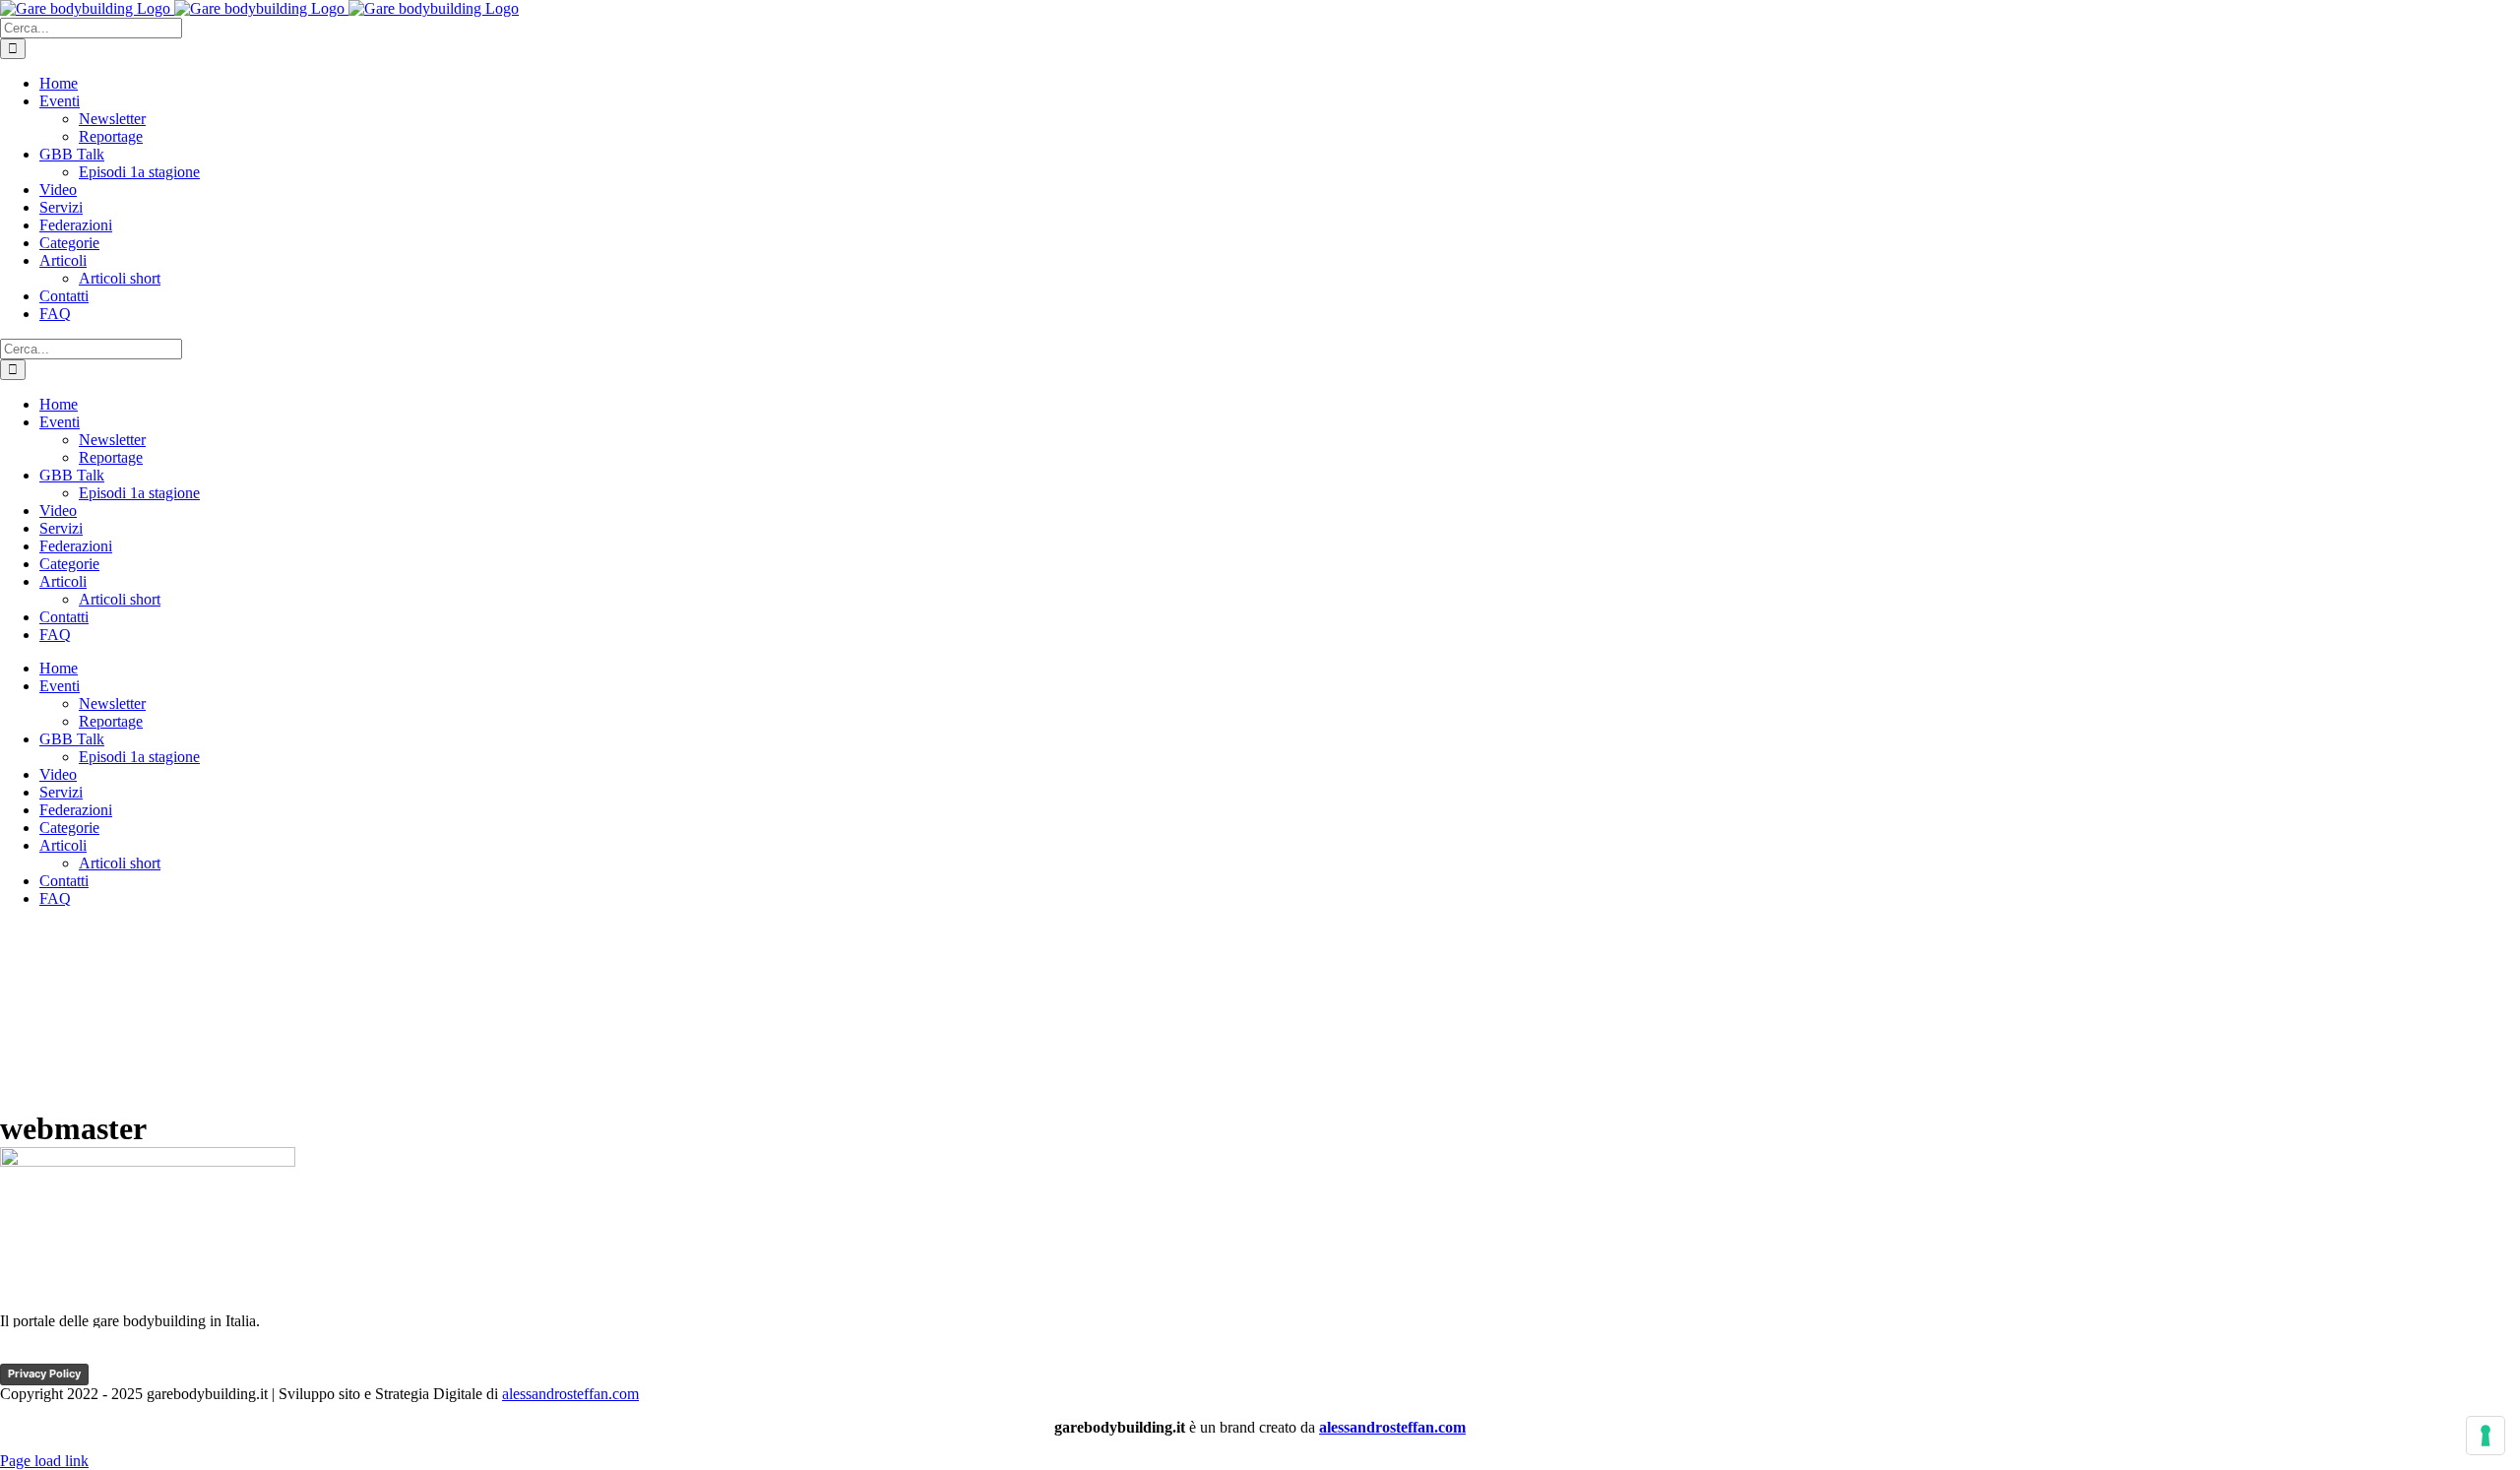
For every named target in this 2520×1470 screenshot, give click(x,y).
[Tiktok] (56, 1354)
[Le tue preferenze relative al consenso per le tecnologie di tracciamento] (2486, 1436)
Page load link (44, 1461)
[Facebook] (19, 1354)
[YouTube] (94, 1354)
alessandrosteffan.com (570, 1394)
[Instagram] (131, 1354)
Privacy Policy (44, 1374)
